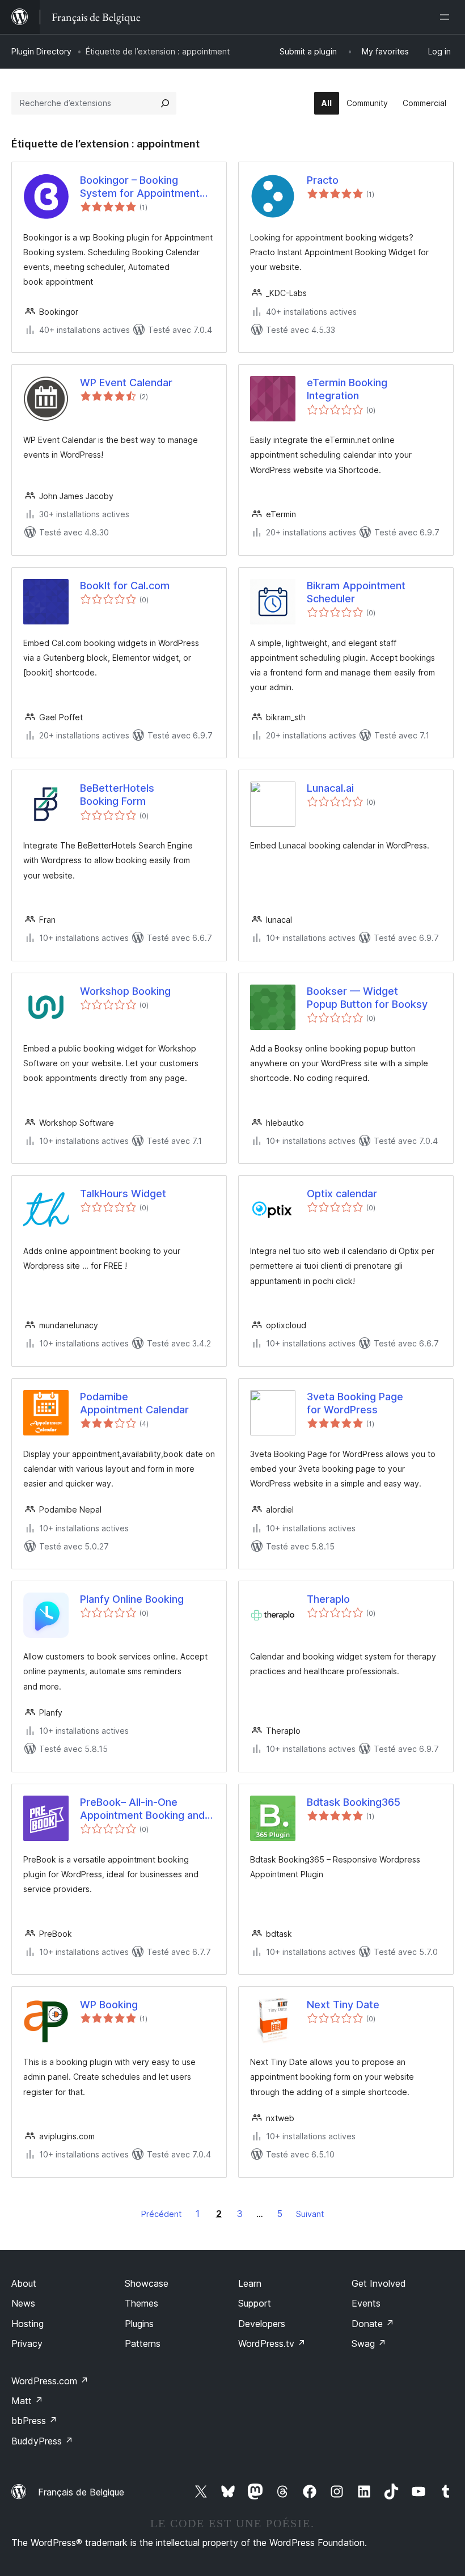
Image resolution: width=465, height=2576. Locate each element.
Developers (262, 2324)
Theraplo (328, 1599)
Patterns (143, 2343)
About (24, 2283)
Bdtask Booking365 (354, 1802)
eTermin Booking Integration (347, 389)
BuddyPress (42, 2441)
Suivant (310, 2214)
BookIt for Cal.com (125, 586)
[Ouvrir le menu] (447, 17)
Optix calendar (342, 1194)
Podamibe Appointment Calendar (134, 1403)
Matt (27, 2401)
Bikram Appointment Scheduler (356, 592)
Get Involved (379, 2283)
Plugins (139, 2324)
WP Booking (109, 2005)
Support (255, 2303)
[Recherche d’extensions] (165, 103)
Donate (373, 2324)
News (23, 2303)
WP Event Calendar (126, 383)
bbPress (34, 2421)
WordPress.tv (272, 2343)
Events (366, 2303)
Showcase (147, 2283)
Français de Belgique (81, 2492)
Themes (141, 2303)
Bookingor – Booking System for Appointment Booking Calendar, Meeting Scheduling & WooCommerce (144, 187)
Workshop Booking (125, 991)
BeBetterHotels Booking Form (117, 795)
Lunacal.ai (330, 788)
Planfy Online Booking (132, 1599)
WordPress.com (50, 2381)
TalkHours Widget (123, 1194)
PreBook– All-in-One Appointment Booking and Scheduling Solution (142, 1809)
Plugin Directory (41, 51)
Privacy (27, 2343)
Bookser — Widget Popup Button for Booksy (367, 998)
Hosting (28, 2324)
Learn (250, 2283)
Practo (323, 180)
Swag (369, 2343)
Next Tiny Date (343, 2005)
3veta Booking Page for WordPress (355, 1403)
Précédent (161, 2214)
